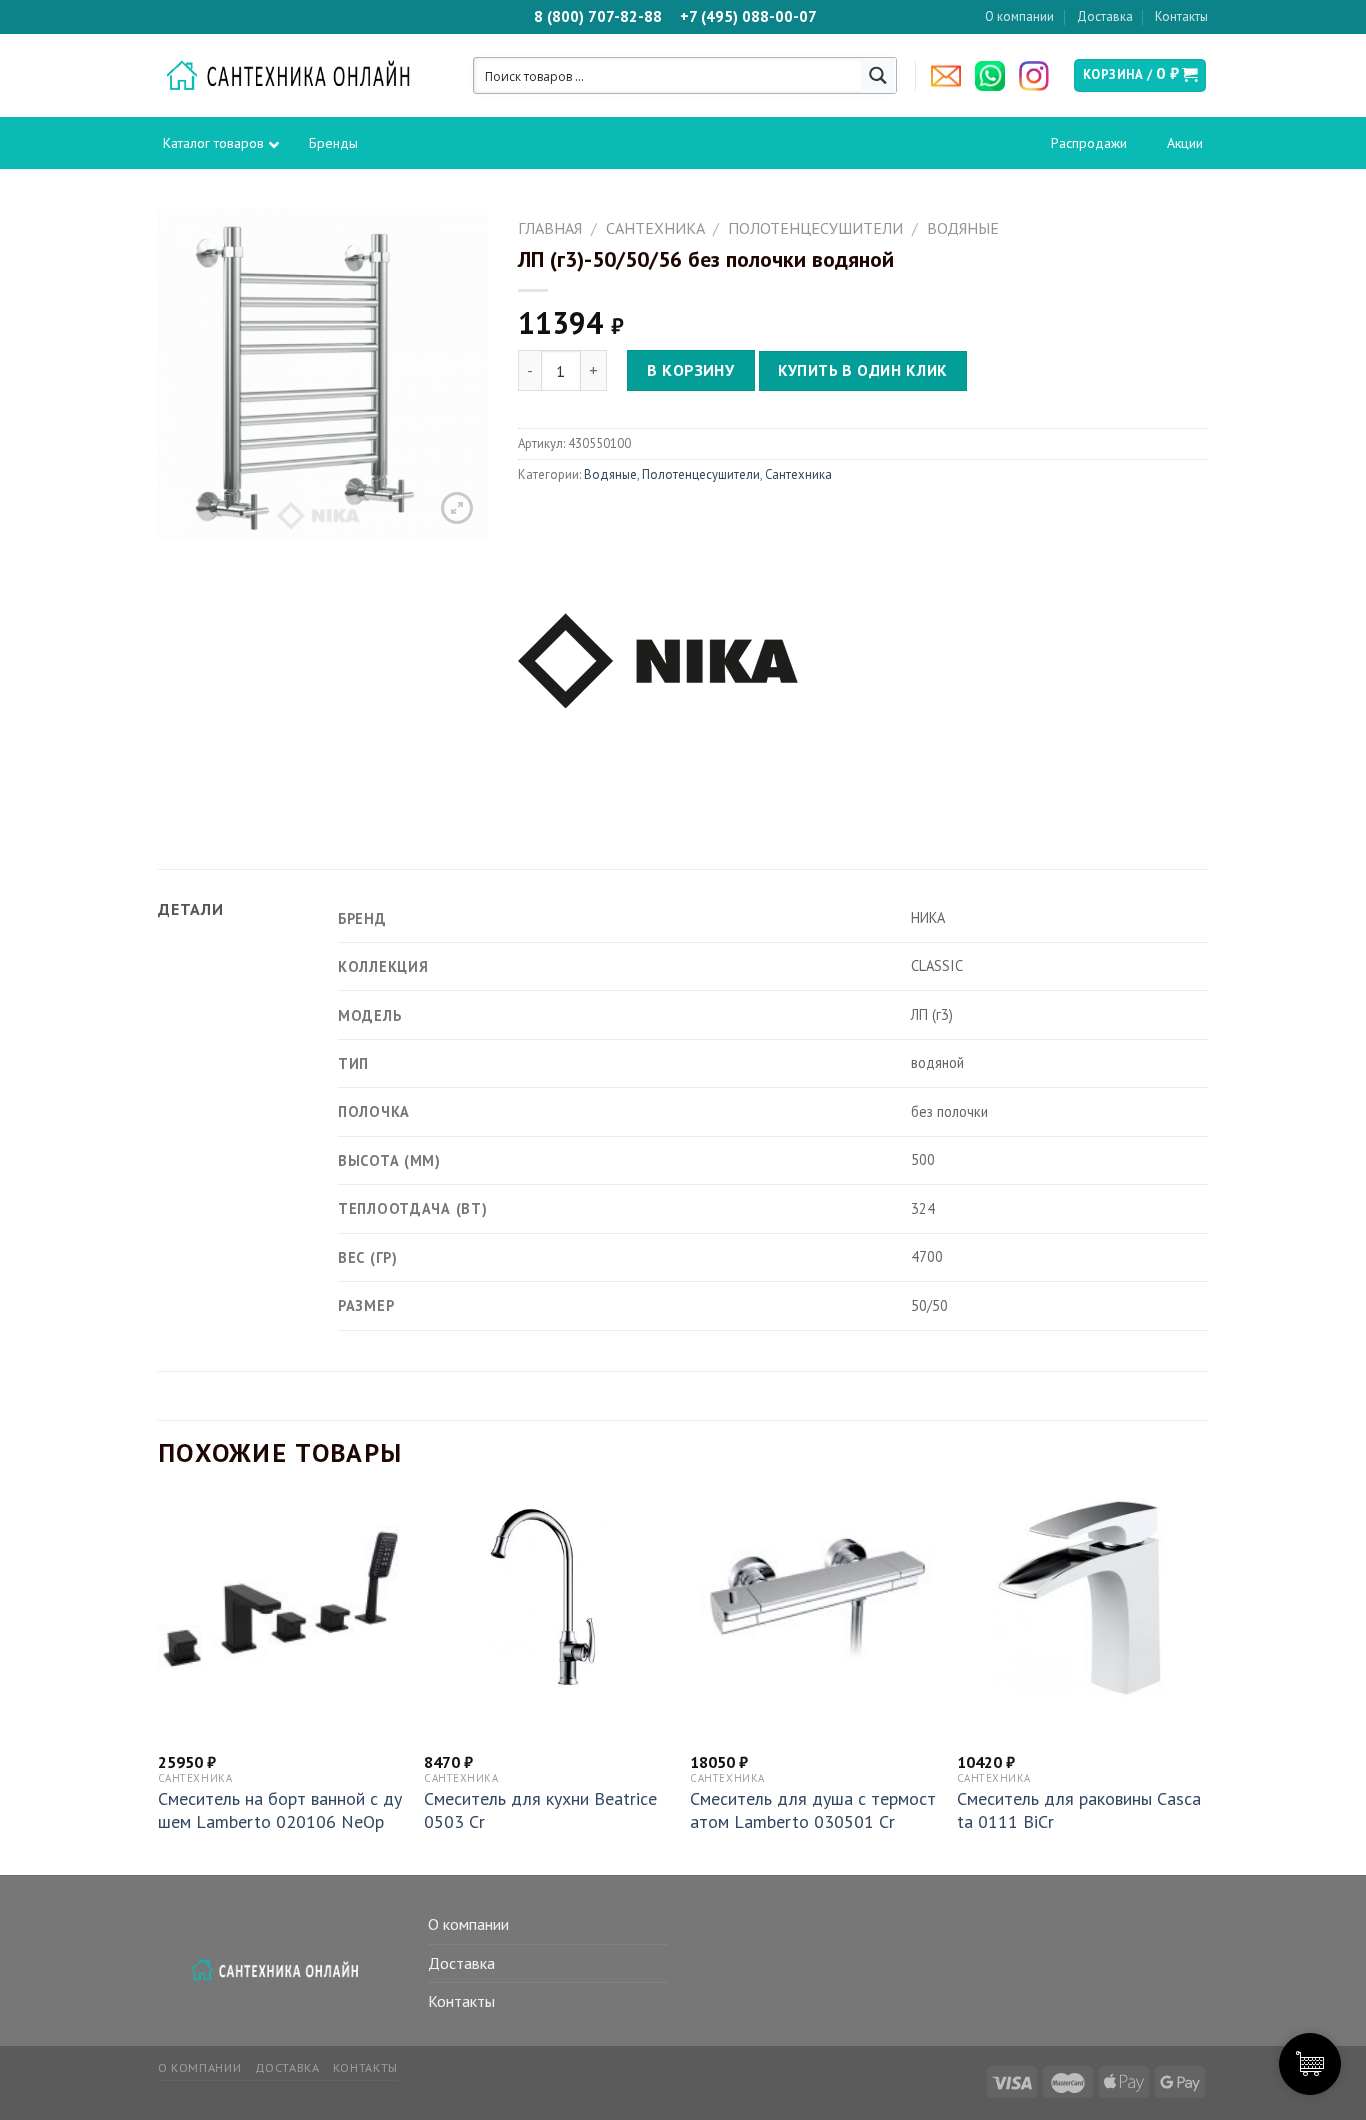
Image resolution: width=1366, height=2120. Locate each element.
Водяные (963, 228)
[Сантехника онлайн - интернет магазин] (298, 76)
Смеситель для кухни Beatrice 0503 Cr (540, 1810)
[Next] (1202, 1684)
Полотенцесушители (815, 228)
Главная (550, 228)
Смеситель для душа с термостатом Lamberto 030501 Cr (813, 1810)
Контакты (1181, 16)
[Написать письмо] (951, 76)
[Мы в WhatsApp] (995, 76)
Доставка (1105, 16)
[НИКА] (658, 657)
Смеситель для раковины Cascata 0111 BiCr (1079, 1810)
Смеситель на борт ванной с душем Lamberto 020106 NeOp (280, 1810)
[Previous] (159, 1684)
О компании (1019, 16)
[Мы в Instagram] (1039, 76)
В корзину (690, 370)
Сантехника (655, 228)
